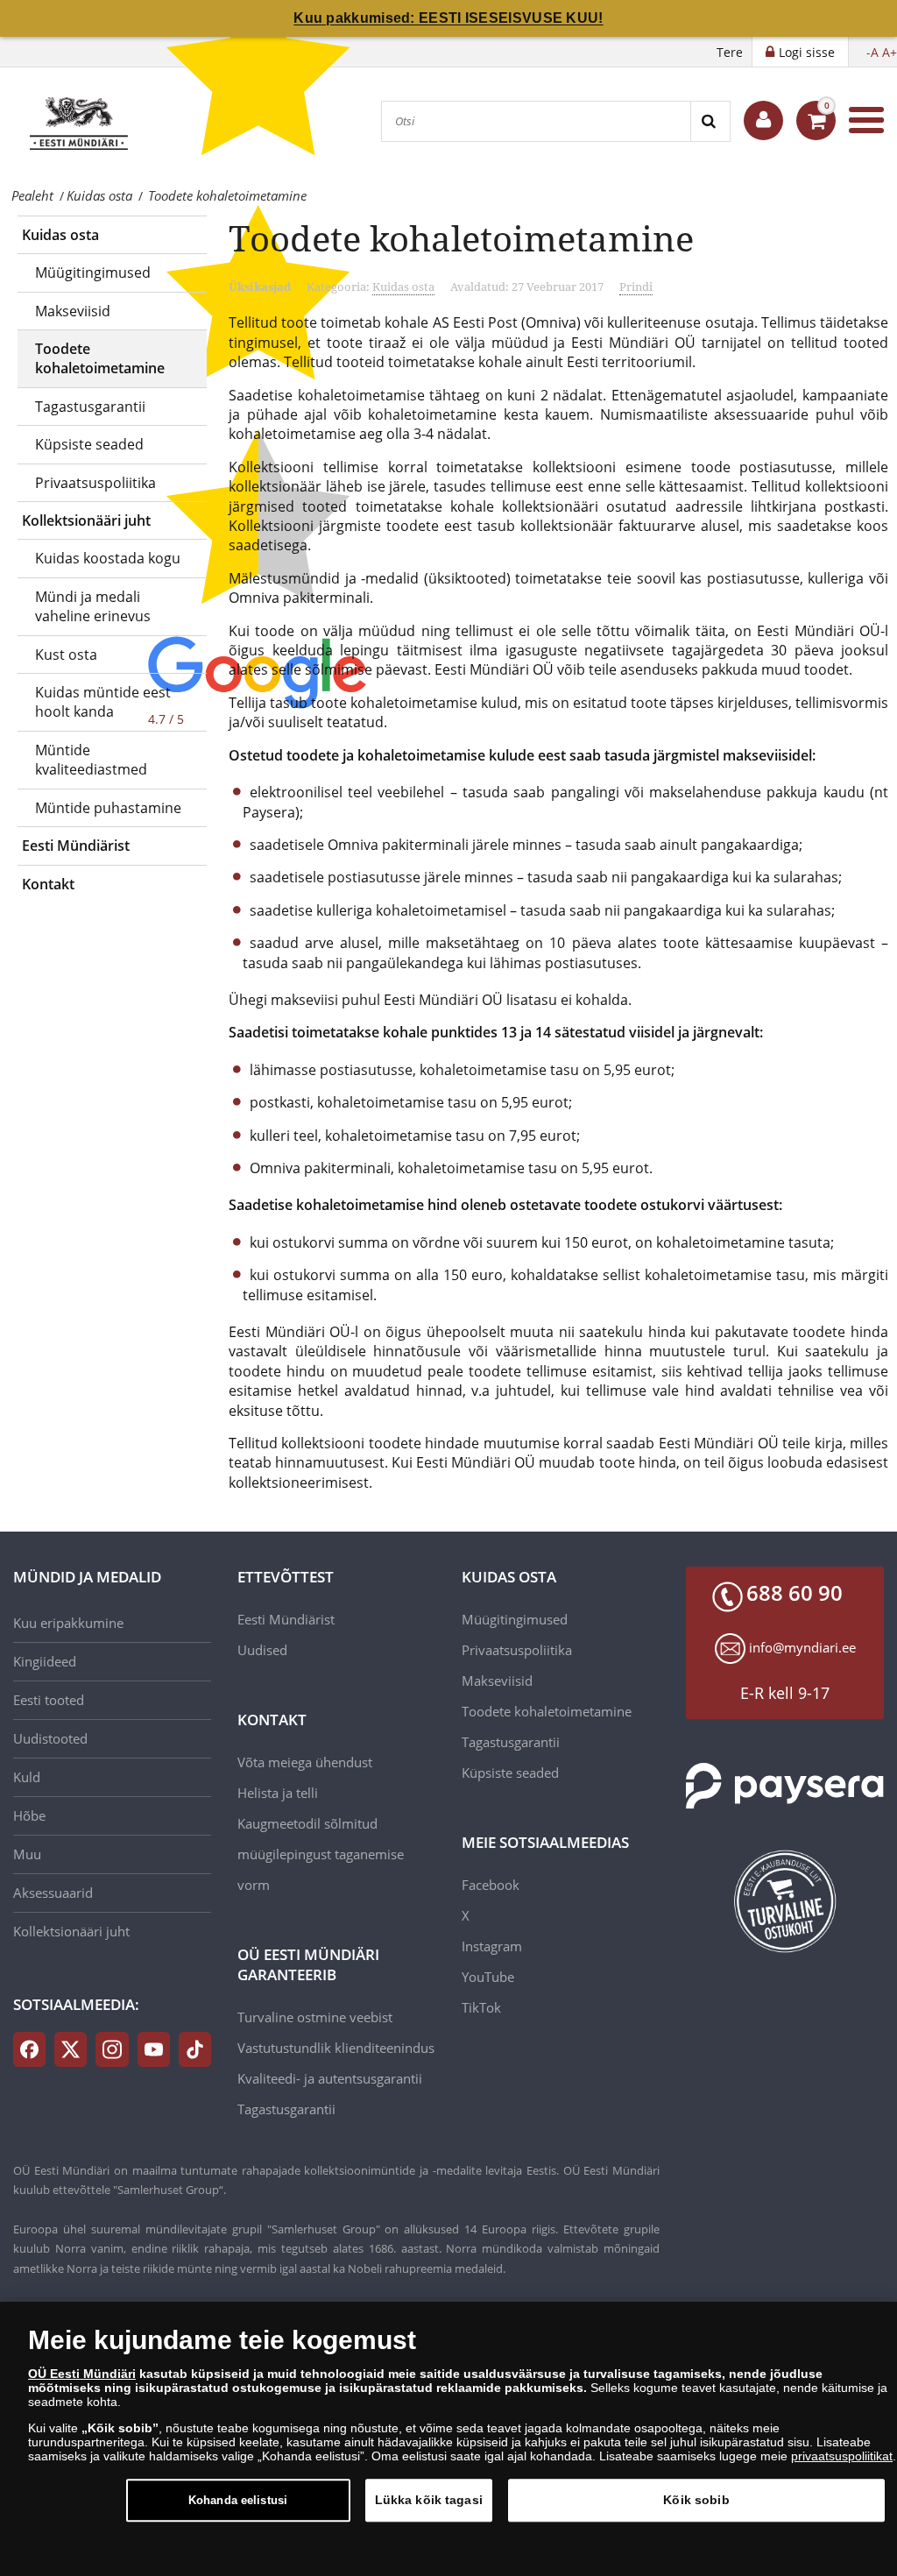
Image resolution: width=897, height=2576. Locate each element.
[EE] (78, 120)
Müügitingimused (93, 272)
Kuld (27, 1777)
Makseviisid (73, 311)
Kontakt (48, 884)
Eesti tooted (49, 1700)
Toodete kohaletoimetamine (100, 358)
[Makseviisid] (785, 1786)
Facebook (491, 1885)
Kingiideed (45, 1661)
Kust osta (66, 655)
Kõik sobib (696, 2500)
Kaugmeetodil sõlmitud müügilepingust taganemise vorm (321, 1854)
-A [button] (872, 52)
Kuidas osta (60, 235)
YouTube (488, 1977)
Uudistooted (50, 1738)
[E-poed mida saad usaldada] (785, 1901)
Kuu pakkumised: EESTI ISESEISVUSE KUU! (448, 18)
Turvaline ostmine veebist (315, 2017)
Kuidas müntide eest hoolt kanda (103, 702)
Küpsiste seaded (89, 444)
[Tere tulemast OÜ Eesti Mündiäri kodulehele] (763, 120)
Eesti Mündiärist (76, 846)
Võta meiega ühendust (305, 1762)
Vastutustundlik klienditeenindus (336, 2048)
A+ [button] (890, 52)
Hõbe (29, 1815)
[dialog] (448, 2439)
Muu (27, 1854)
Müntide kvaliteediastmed (91, 760)
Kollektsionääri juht (86, 520)
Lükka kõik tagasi (429, 2500)
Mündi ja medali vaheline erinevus (93, 606)
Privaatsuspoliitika (95, 483)
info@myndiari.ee (802, 1647)
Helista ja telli (278, 1793)
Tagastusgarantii (90, 407)
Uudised (262, 1650)
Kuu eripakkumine (68, 1623)
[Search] (710, 121)
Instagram (492, 1946)
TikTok (481, 2007)
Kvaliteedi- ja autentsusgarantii (330, 2078)
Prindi (636, 287)
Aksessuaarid (53, 1893)
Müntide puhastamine (108, 808)
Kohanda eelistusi (238, 2500)
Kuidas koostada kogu (108, 558)
